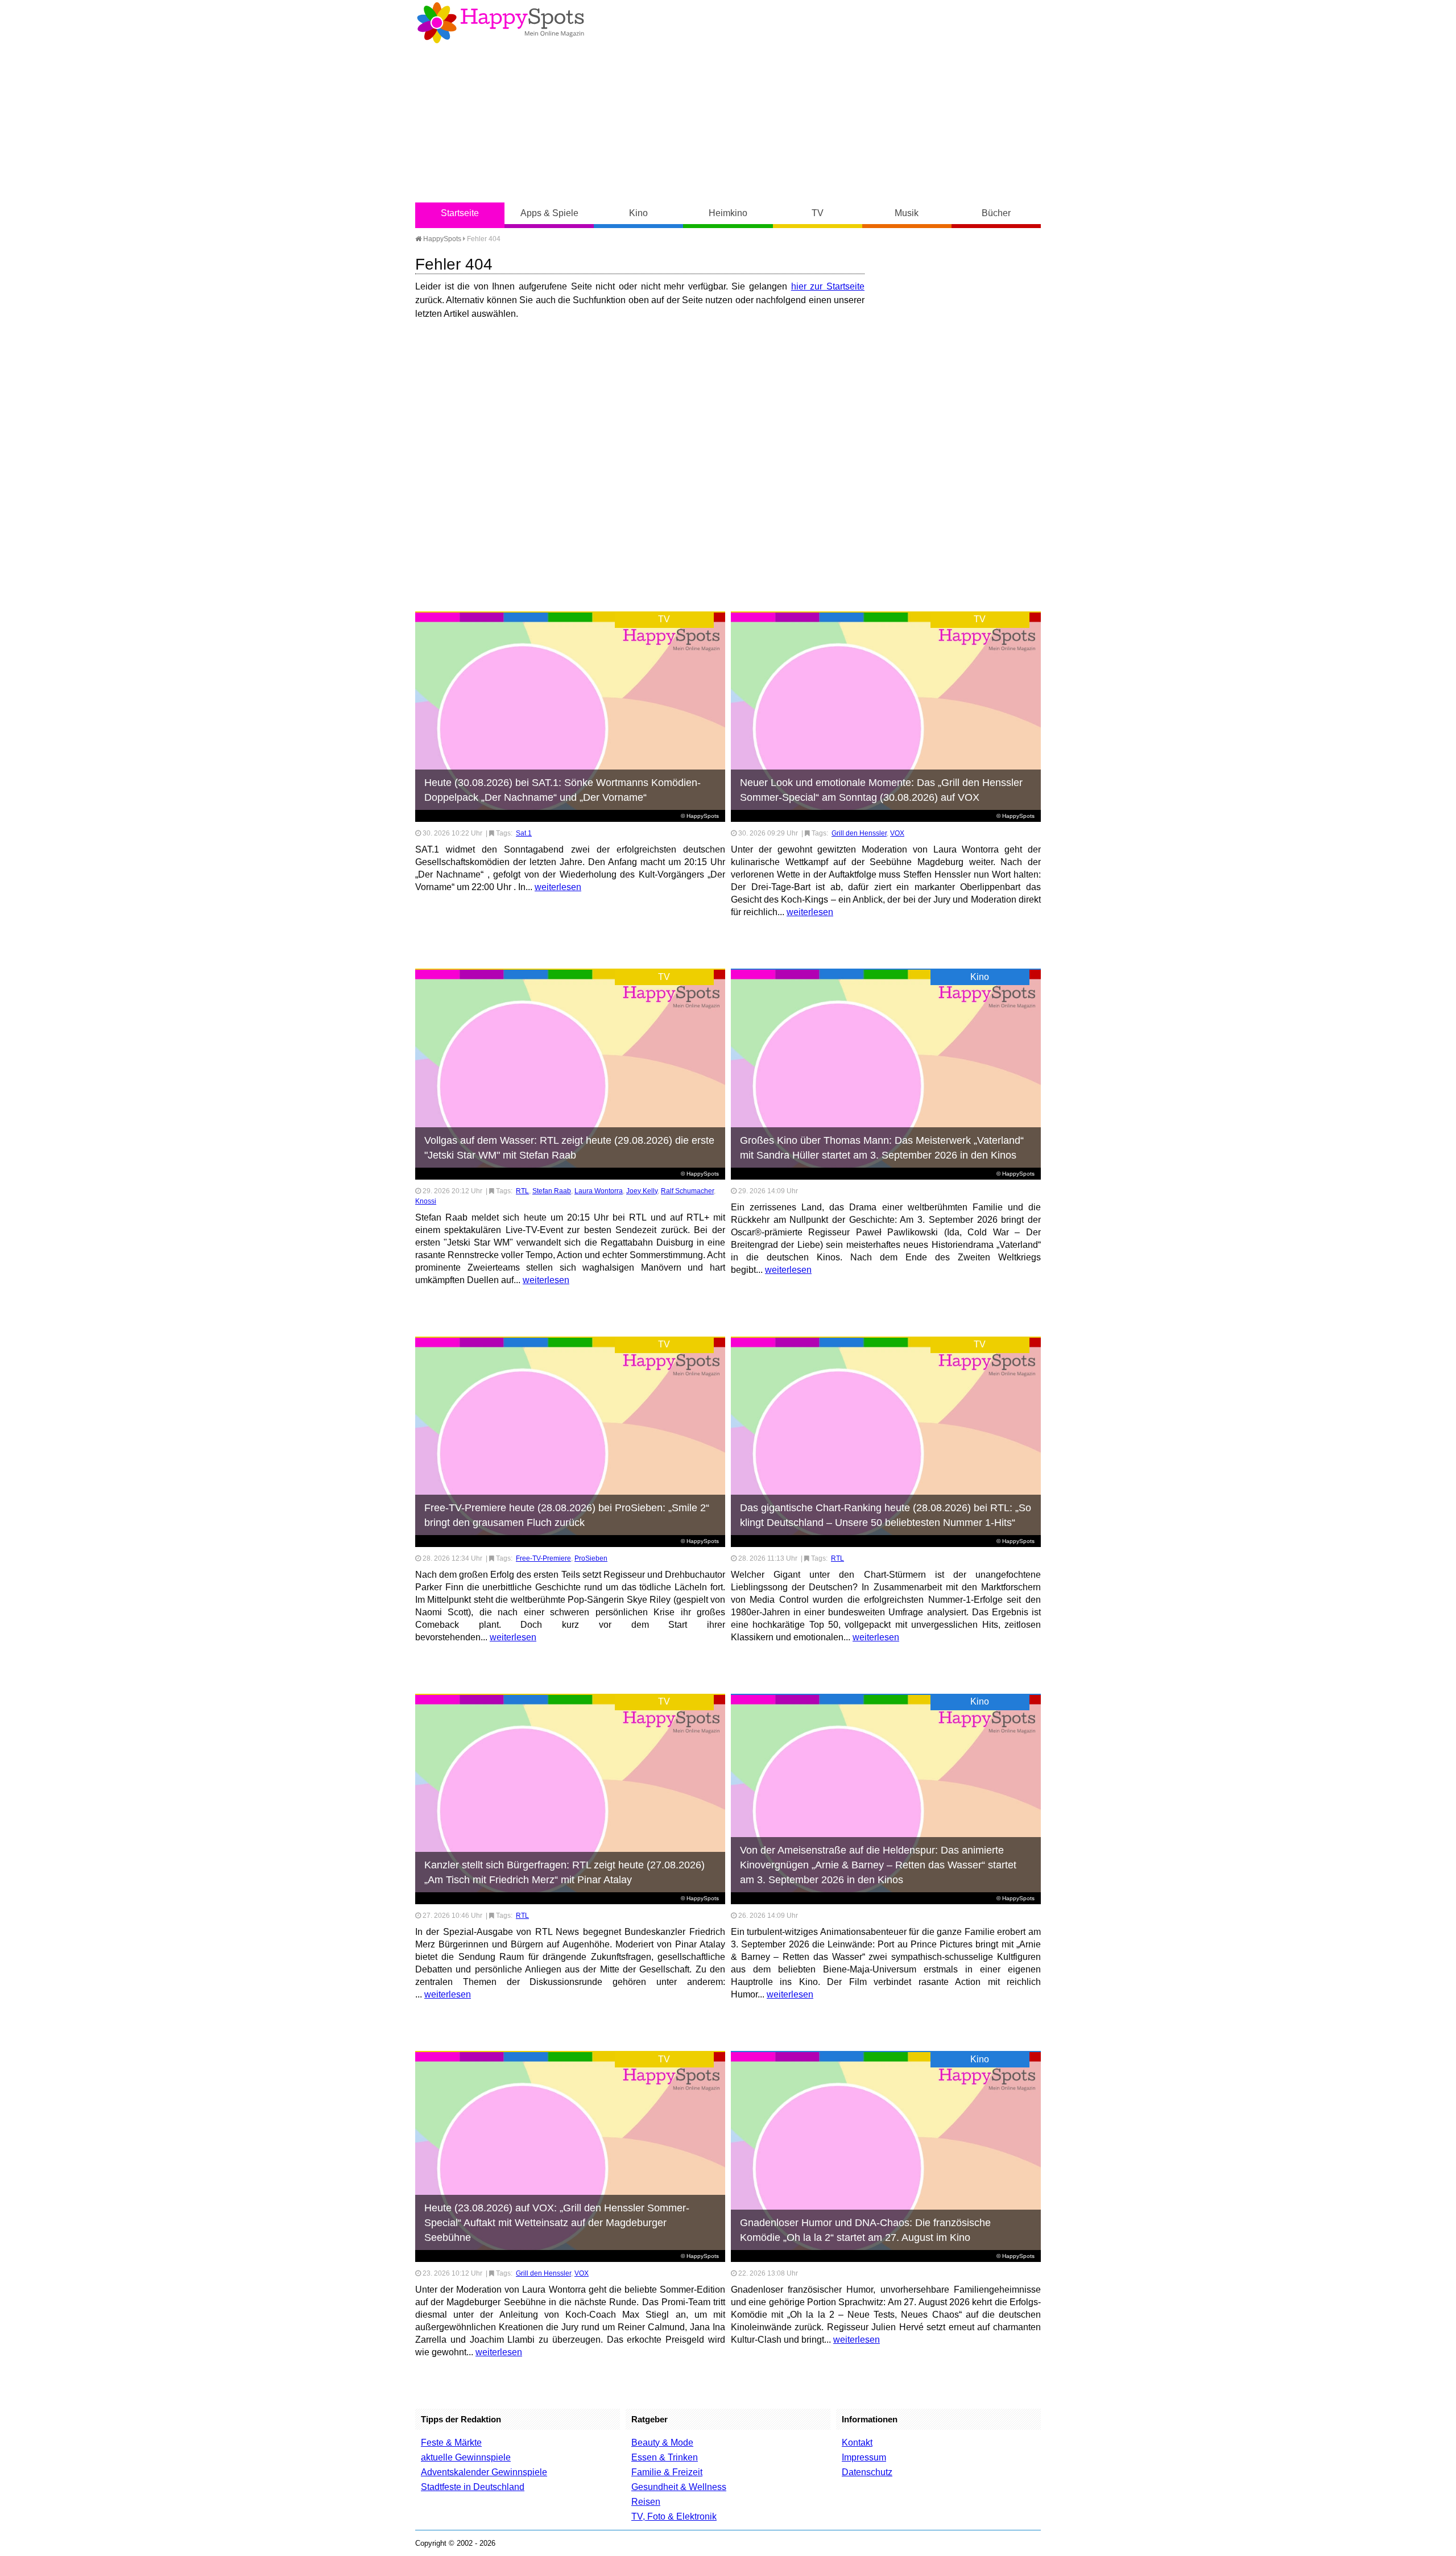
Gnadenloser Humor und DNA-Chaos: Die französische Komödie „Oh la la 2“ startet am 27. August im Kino (865, 2230)
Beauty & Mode (662, 2443)
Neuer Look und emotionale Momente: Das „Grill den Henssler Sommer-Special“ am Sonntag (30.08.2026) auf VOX (881, 790)
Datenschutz (867, 2472)
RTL (522, 1191)
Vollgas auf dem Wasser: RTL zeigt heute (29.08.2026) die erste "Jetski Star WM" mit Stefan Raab (569, 1148)
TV (818, 213)
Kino (638, 213)
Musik (907, 213)
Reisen (646, 2502)
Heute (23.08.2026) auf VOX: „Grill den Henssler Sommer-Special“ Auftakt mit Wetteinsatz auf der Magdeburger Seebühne (557, 2223)
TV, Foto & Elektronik (674, 2516)
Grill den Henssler (859, 833)
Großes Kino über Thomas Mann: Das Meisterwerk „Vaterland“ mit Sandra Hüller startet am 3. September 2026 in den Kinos (882, 1148)
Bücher (996, 213)
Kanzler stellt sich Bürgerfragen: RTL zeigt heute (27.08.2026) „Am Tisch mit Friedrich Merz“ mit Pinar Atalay (564, 1872)
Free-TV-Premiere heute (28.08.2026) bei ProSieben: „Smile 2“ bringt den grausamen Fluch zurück (567, 1515)
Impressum (864, 2457)
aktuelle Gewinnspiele (466, 2457)
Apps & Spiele (549, 213)
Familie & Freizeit (667, 2472)
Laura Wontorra (599, 1191)
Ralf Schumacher (687, 1191)
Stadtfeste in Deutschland (473, 2487)
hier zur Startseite (828, 286)
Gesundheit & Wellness (679, 2487)
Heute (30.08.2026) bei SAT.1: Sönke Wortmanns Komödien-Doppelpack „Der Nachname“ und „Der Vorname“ (562, 790)
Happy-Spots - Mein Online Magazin (500, 23)
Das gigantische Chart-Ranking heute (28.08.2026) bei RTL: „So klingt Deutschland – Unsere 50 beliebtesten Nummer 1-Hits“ (886, 1515)
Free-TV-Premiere (543, 1558)
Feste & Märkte (451, 2443)
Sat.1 (524, 833)
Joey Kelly (642, 1191)
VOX (897, 833)
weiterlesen (558, 887)
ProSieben (591, 1558)
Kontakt (857, 2443)
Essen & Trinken (665, 2457)
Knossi (426, 1201)
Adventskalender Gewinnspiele (484, 2472)
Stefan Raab (552, 1191)
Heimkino (728, 213)
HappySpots (441, 239)
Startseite (460, 213)
